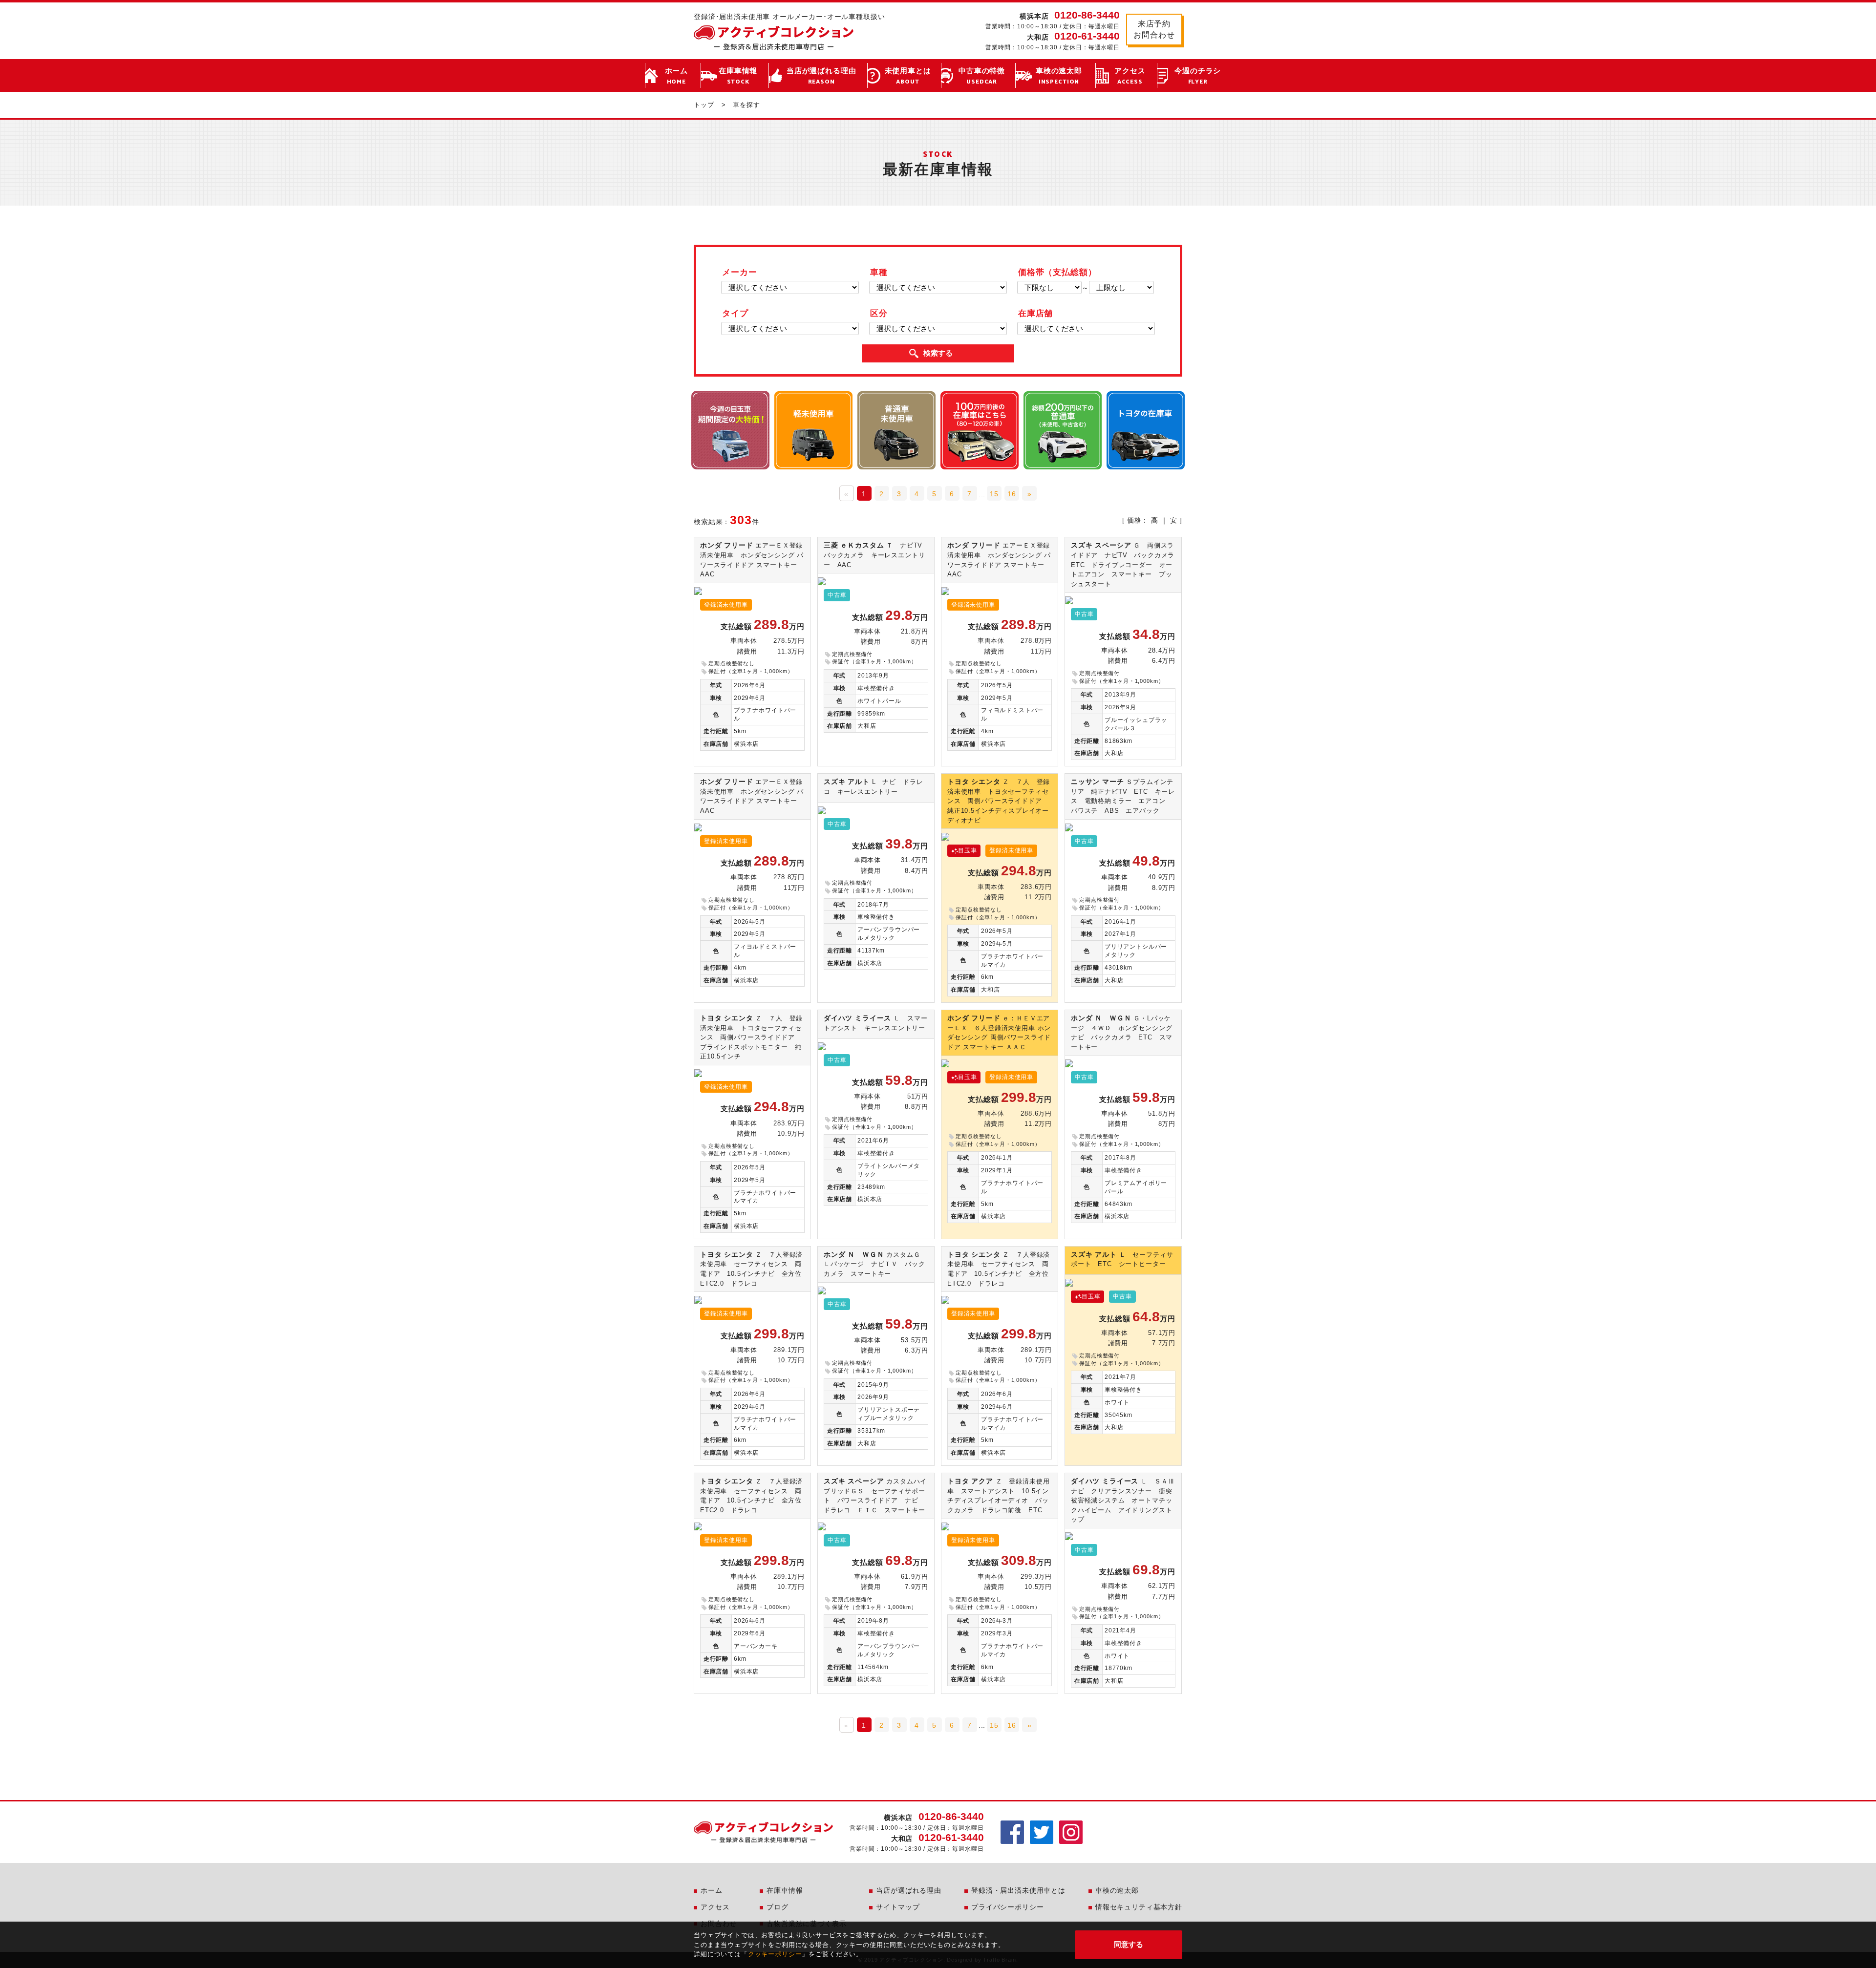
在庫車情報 (738, 76)
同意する (1129, 1944)
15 (994, 494)
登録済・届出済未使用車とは (1018, 1890)
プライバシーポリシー (1007, 1907)
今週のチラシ (1198, 76)
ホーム (677, 76)
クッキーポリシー (775, 1954)
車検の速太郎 (1059, 76)
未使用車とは (908, 76)
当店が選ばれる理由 (821, 76)
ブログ (778, 1907)
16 (1012, 494)
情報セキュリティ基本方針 (1139, 1907)
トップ (704, 105)
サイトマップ (898, 1907)
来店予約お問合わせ (1154, 29)
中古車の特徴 (982, 76)
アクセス (1130, 76)
